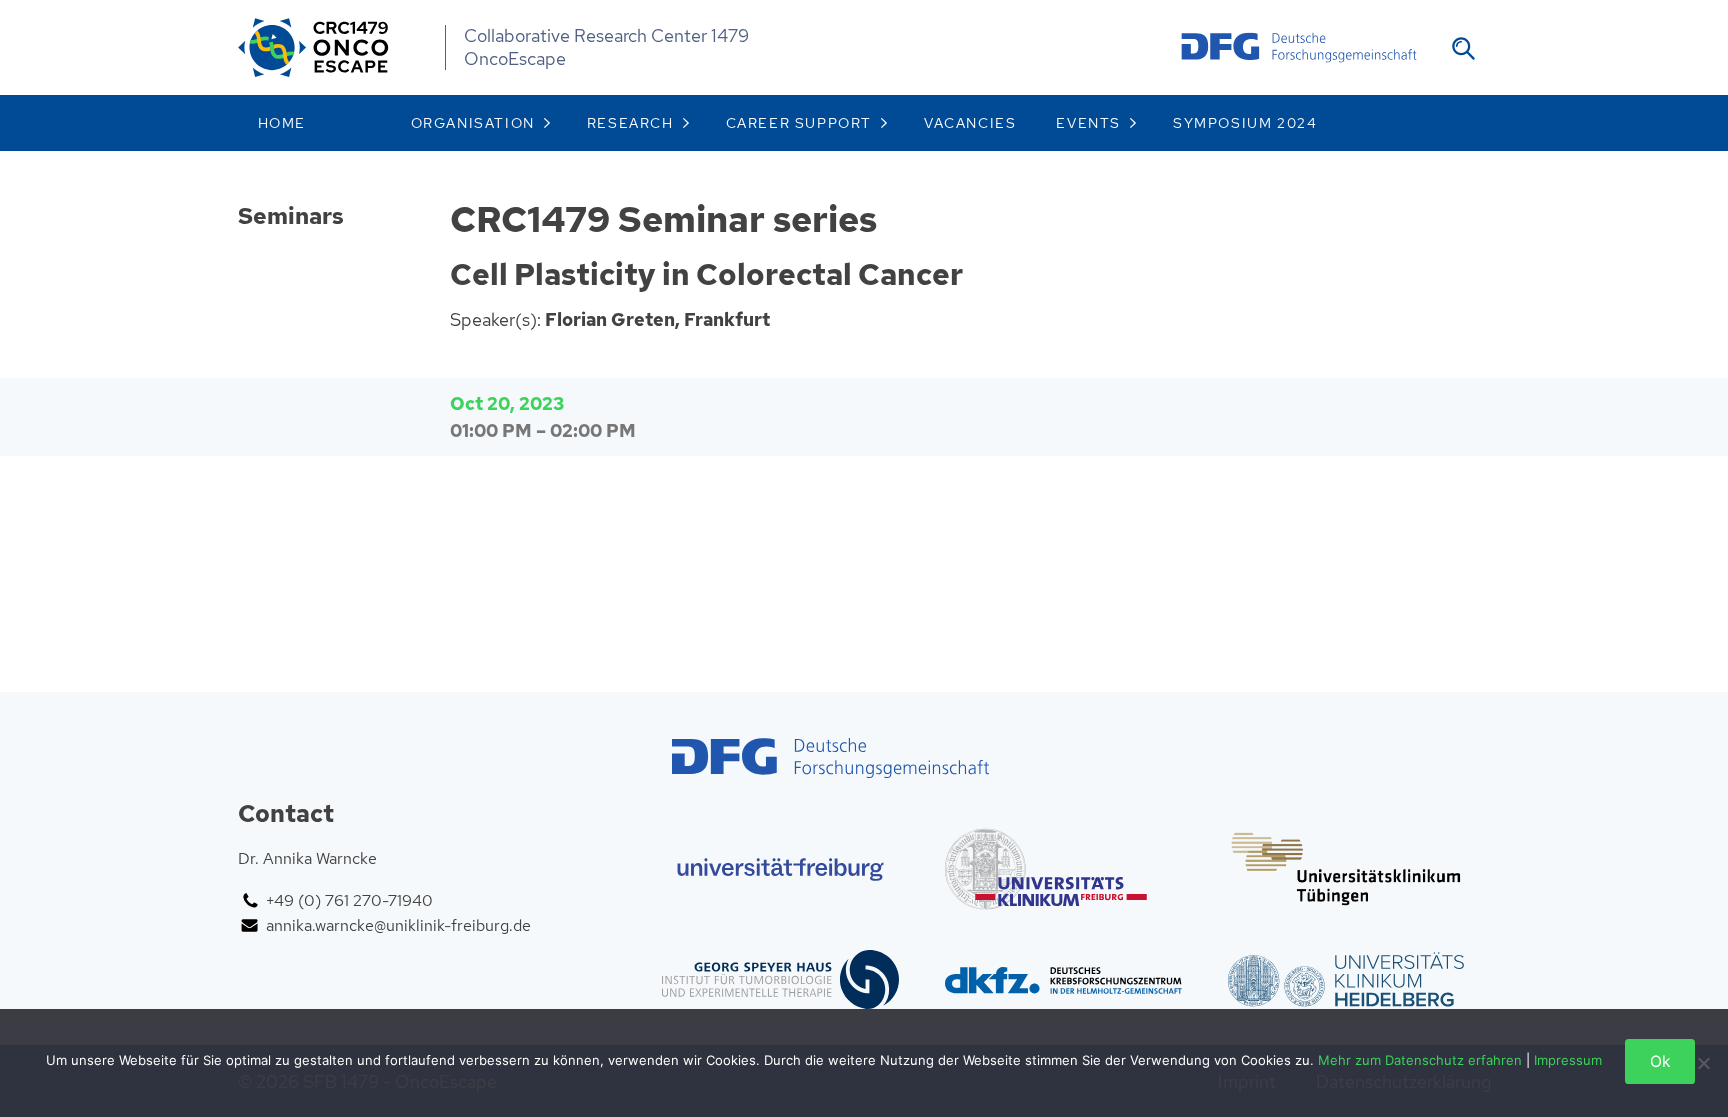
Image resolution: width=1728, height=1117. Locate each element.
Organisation (473, 123)
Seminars (291, 216)
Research (630, 123)
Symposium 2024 (1245, 123)
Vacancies (970, 123)
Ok (1660, 1061)
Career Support (799, 123)
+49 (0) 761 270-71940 (349, 900)
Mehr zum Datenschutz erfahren (1420, 1060)
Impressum (1568, 1060)
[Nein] (1703, 1063)
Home (282, 123)
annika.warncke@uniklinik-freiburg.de (398, 925)
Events (1088, 123)
